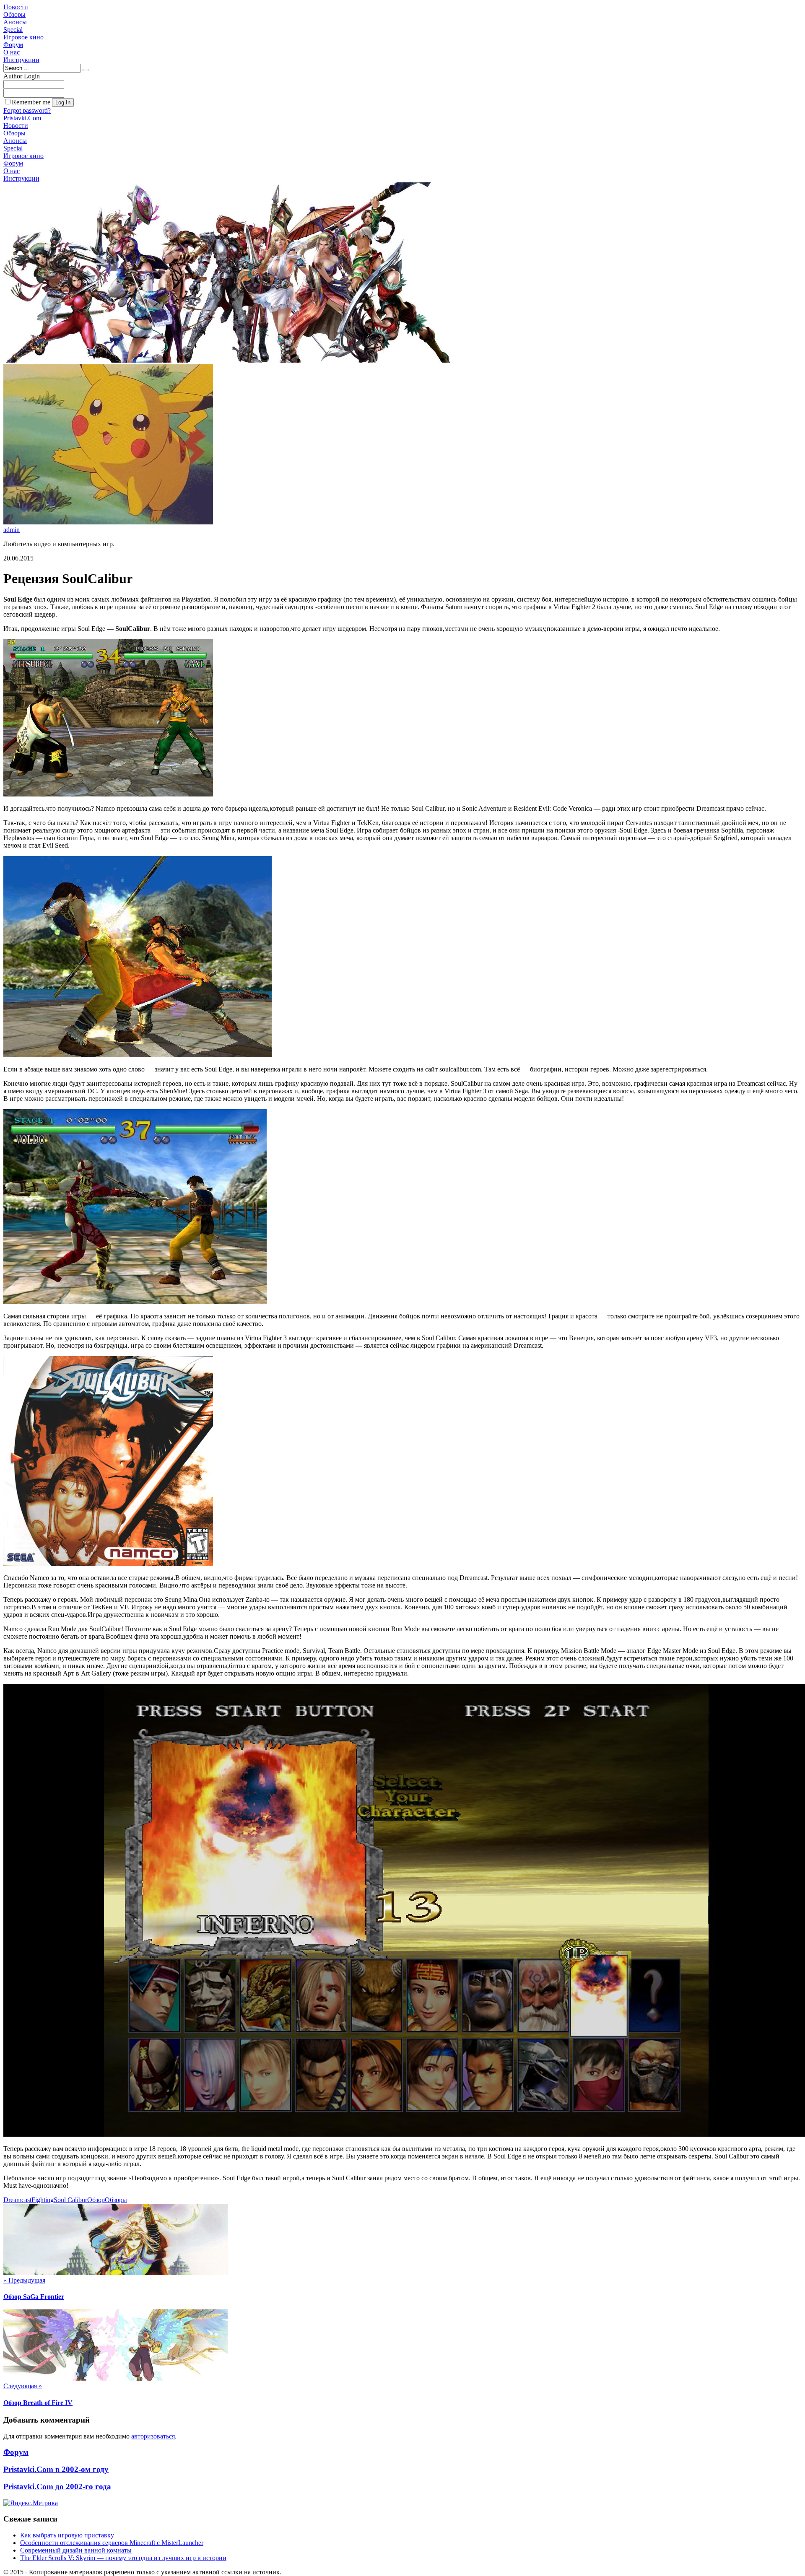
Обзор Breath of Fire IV (38, 2403)
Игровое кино (23, 37)
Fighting (43, 2200)
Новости (16, 7)
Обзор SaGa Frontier (34, 2297)
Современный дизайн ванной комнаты (76, 2550)
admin (12, 530)
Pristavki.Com (22, 118)
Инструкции (21, 60)
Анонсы (15, 22)
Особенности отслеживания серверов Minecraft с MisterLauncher (112, 2543)
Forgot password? (27, 110)
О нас (12, 52)
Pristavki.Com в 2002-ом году (56, 2469)
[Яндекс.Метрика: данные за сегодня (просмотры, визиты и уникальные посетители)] (31, 2503)
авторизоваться (153, 2436)
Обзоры (14, 14)
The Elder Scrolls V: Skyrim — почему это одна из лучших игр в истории (123, 2558)
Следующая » (23, 2386)
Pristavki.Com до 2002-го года (57, 2487)
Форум (13, 45)
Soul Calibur (70, 2200)
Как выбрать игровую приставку (67, 2535)
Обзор (96, 2200)
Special (13, 30)
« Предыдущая (24, 2280)
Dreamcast (17, 2200)
